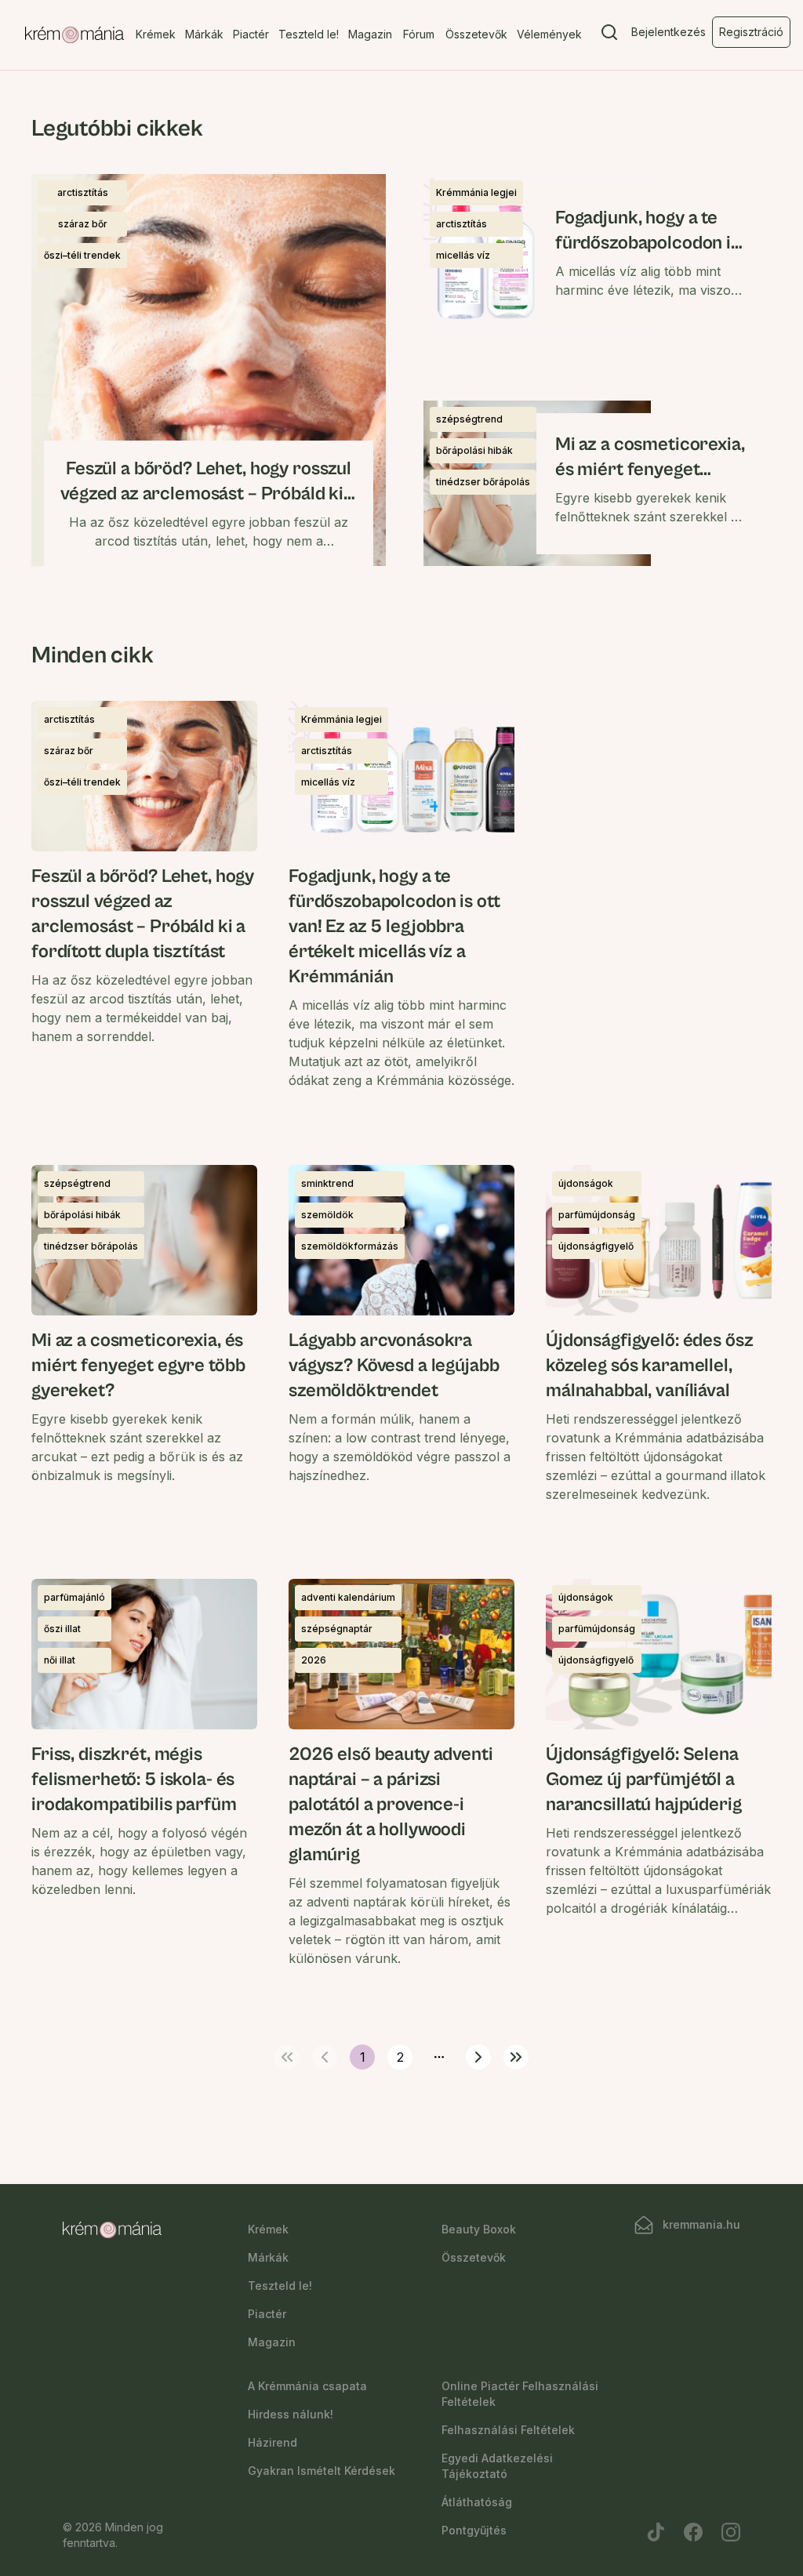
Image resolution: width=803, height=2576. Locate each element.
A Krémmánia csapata (307, 2386)
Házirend (273, 2442)
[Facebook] (693, 2532)
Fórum (419, 34)
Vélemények (549, 34)
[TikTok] (656, 2532)
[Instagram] (731, 2532)
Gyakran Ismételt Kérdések (322, 2471)
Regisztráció (751, 32)
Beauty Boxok (479, 2229)
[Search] (609, 35)
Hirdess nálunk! (291, 2414)
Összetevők (476, 34)
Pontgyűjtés (474, 2530)
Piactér (251, 34)
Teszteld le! (309, 34)
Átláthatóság (477, 2502)
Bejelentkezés (669, 32)
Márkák (204, 34)
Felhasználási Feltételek (508, 2430)
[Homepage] (74, 35)
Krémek (156, 34)
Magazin (370, 34)
